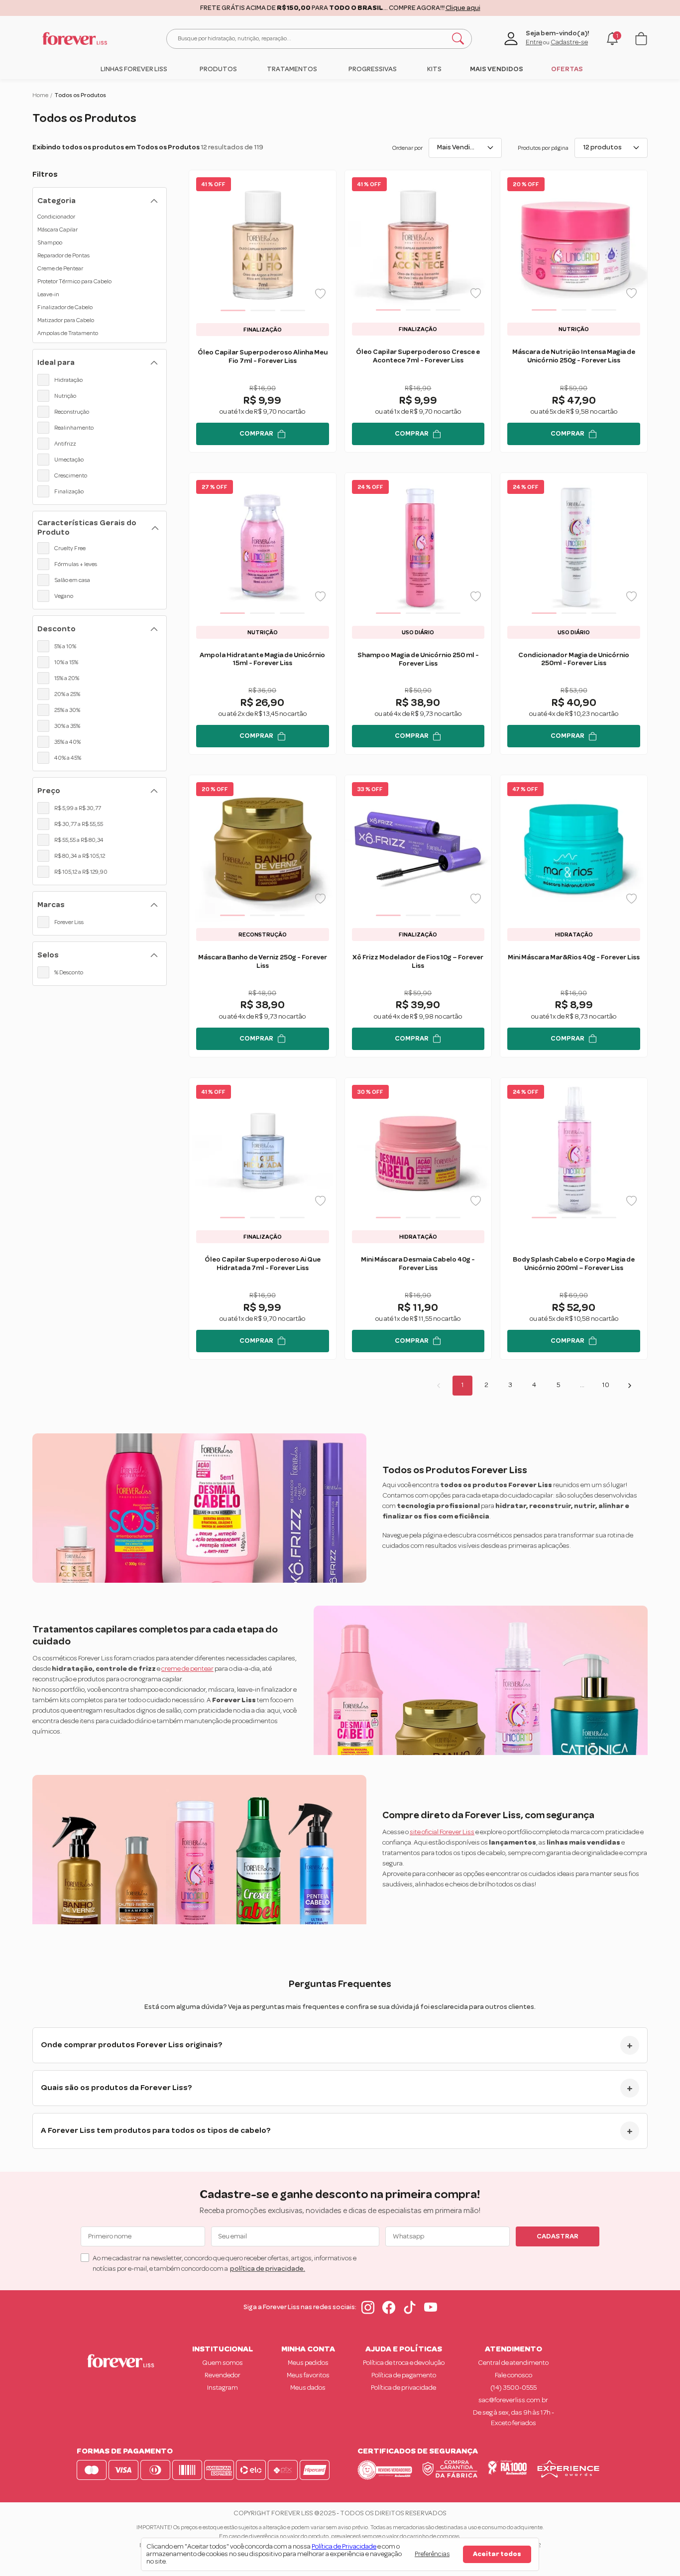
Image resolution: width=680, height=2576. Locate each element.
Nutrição (65, 396)
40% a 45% (68, 758)
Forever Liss (69, 922)
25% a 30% (67, 710)
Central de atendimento (513, 2363)
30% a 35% (67, 726)
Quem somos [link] (223, 2363)
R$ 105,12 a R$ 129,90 (81, 872)
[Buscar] (458, 39)
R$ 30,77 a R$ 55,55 (79, 824)
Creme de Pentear (60, 268)
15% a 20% (67, 678)
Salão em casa (72, 580)
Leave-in (48, 294)
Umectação (69, 460)
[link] (134, 69)
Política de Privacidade (344, 2547)
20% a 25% (67, 694)
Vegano (64, 596)
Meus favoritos (308, 2375)
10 (606, 1385)
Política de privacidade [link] (403, 2388)
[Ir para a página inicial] (75, 39)
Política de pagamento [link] (404, 2375)
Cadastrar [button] (558, 2236)
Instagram (223, 2388)
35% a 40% (67, 742)
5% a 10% (65, 646)
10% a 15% (66, 662)
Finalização (69, 491)
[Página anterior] (439, 1386)
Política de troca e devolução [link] (404, 2363)
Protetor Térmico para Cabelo (74, 281)
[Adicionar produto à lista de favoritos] (320, 294)
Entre (534, 42)
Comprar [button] (256, 434)
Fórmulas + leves (76, 564)
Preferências (432, 2554)
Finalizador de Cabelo (65, 307)
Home (40, 95)
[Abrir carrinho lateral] (641, 39)
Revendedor (223, 2375)
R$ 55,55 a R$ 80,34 (79, 840)
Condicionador (56, 217)
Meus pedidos (308, 2363)
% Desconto (69, 972)
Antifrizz (65, 444)
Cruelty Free (70, 548)
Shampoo (50, 242)
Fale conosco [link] (513, 2375)
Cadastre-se (569, 42)
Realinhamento (74, 428)
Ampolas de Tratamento (68, 333)
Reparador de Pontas (63, 255)
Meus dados (308, 2388)
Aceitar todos (497, 2554)
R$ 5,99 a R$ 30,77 (78, 808)
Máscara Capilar (57, 230)
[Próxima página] (630, 1386)
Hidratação (68, 380)
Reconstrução (72, 412)
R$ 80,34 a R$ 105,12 (80, 856)
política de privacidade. (268, 2269)
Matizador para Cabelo (66, 320)
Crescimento (71, 475)
